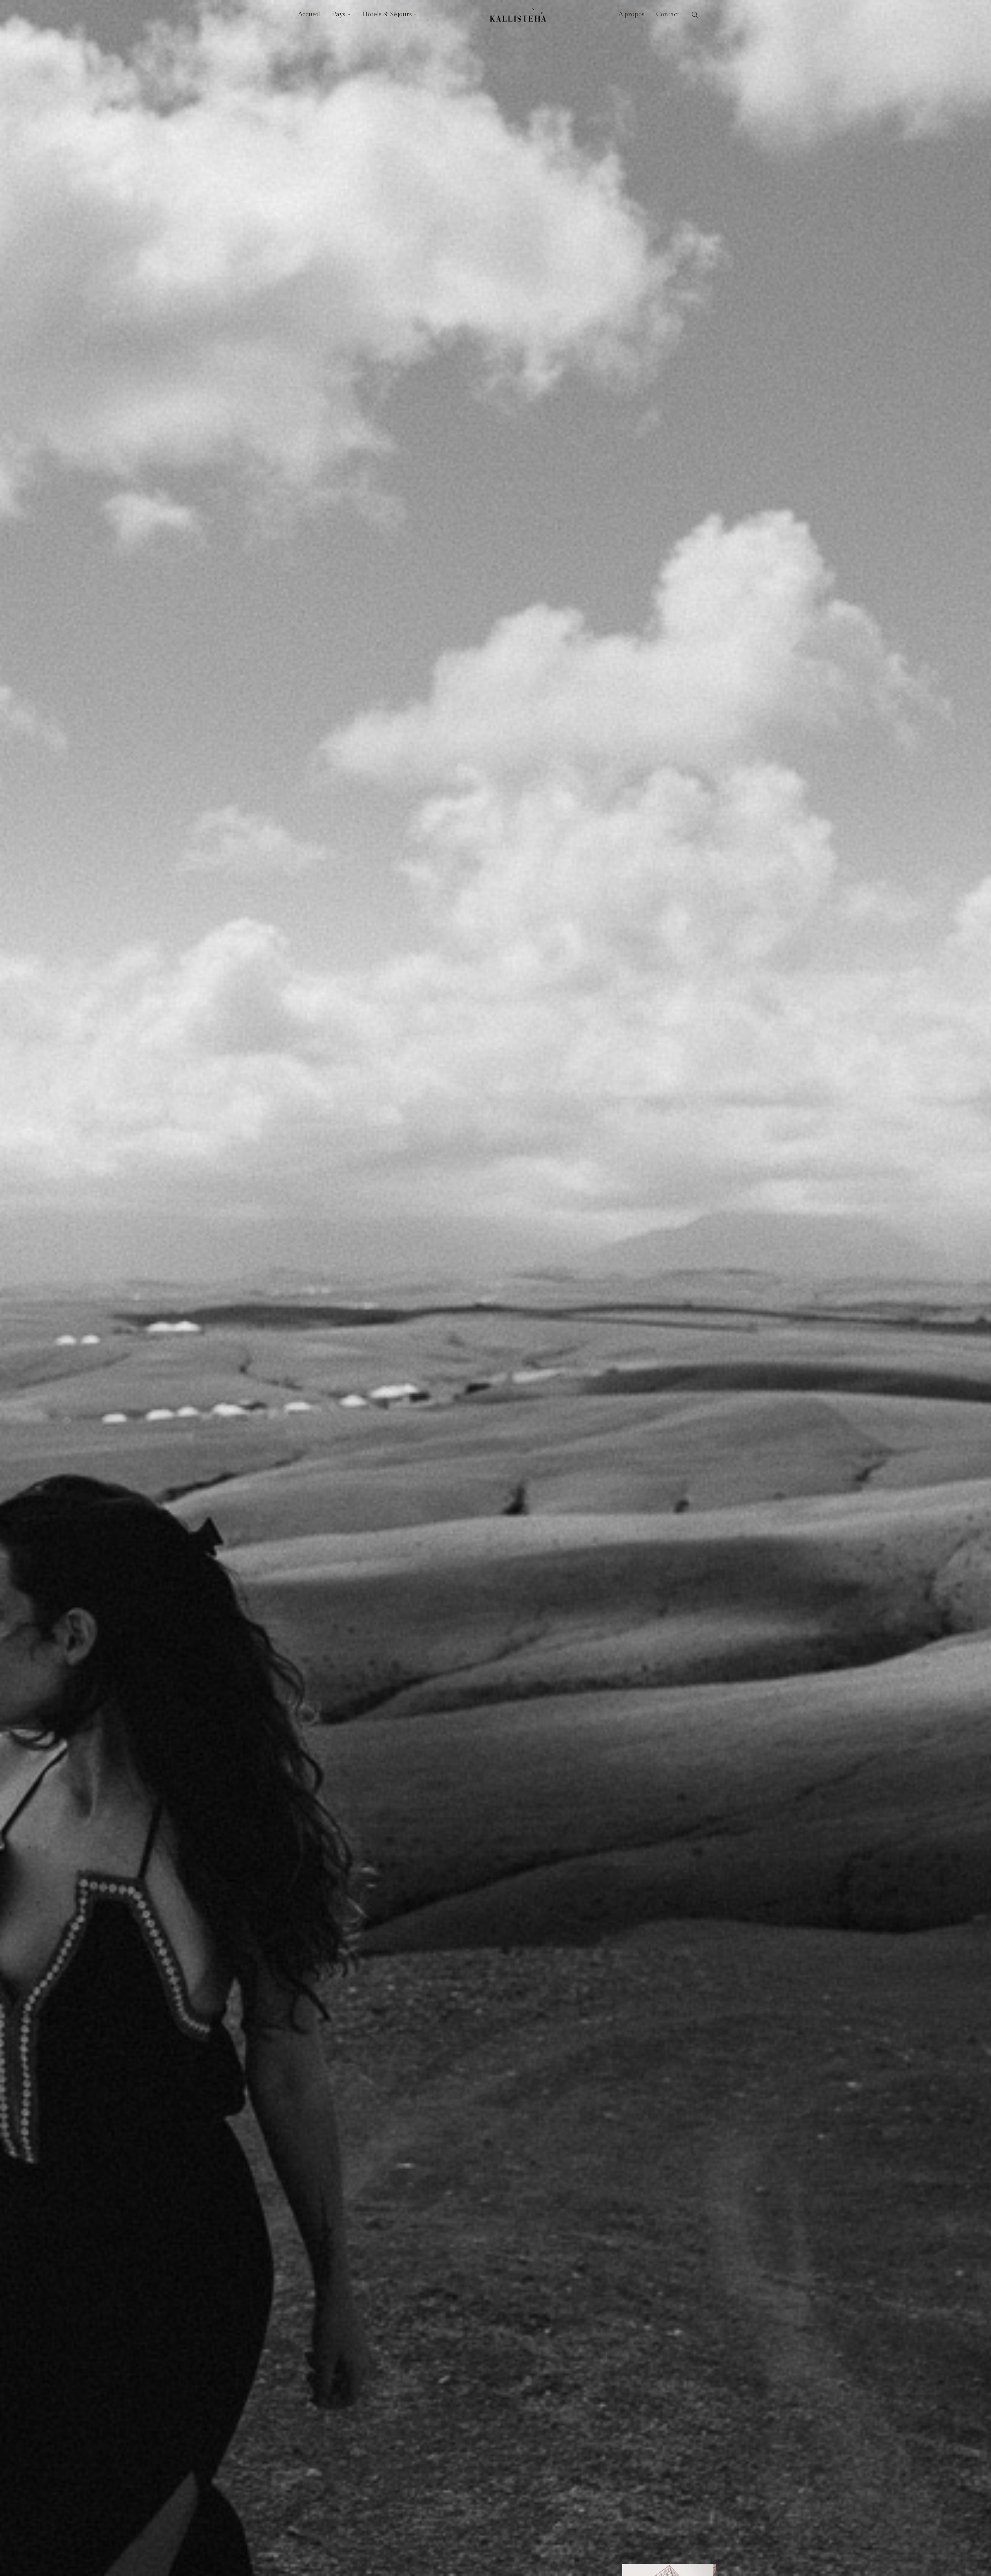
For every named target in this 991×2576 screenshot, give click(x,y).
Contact (668, 14)
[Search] (695, 15)
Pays (339, 14)
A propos (632, 14)
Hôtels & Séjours (387, 14)
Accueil (309, 14)
